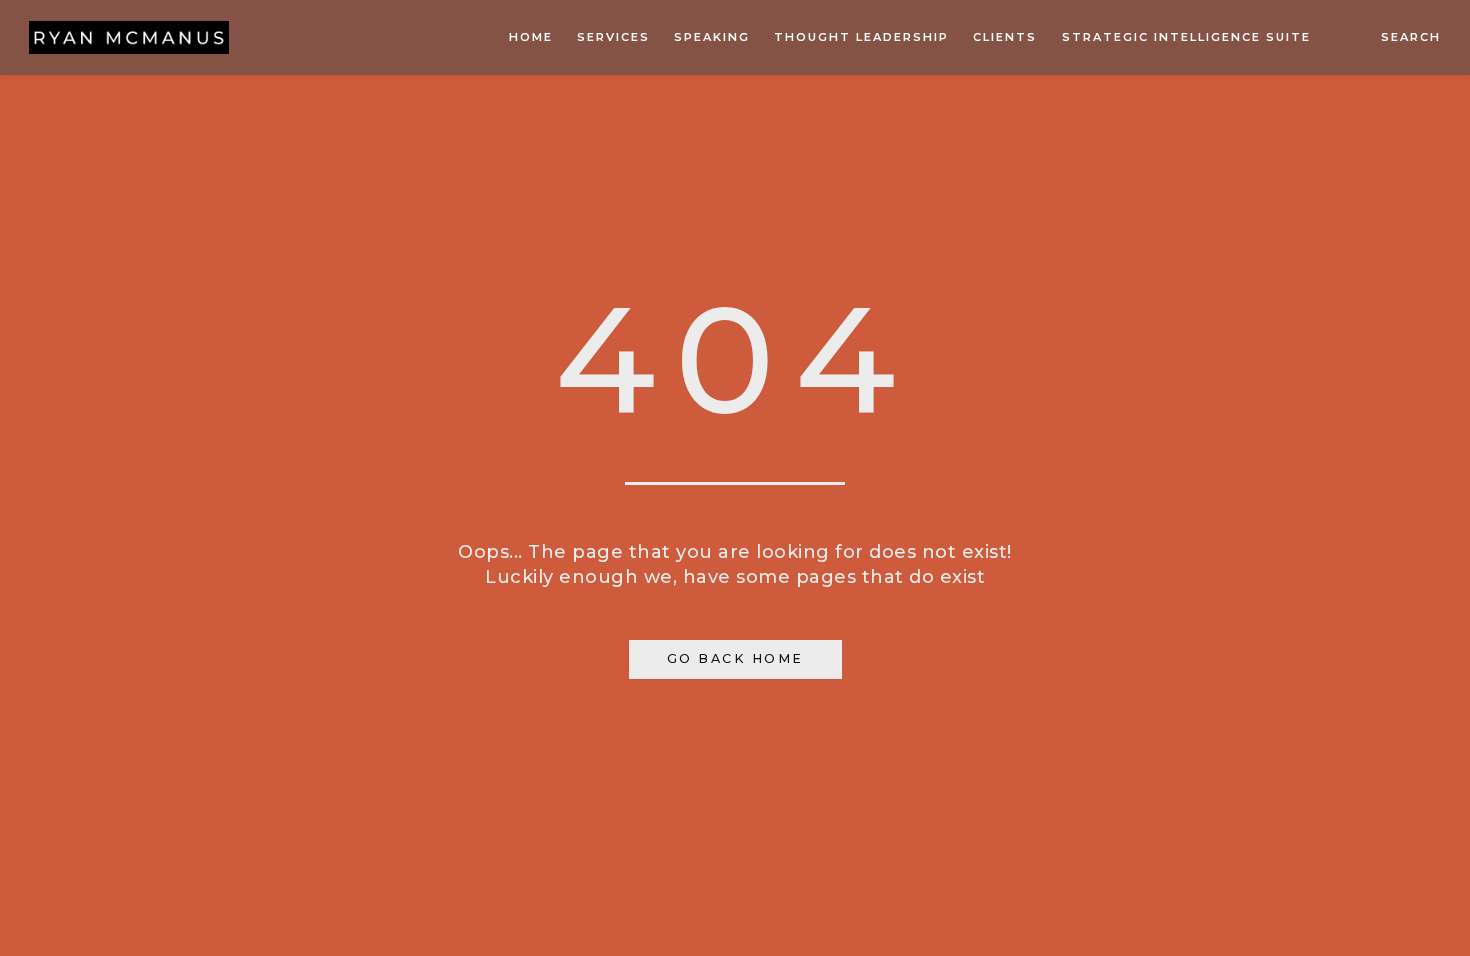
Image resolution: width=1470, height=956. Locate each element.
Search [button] (1411, 37)
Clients (1005, 37)
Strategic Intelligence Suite (1186, 37)
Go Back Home (735, 658)
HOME (531, 37)
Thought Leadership (861, 37)
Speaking (712, 37)
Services (613, 37)
